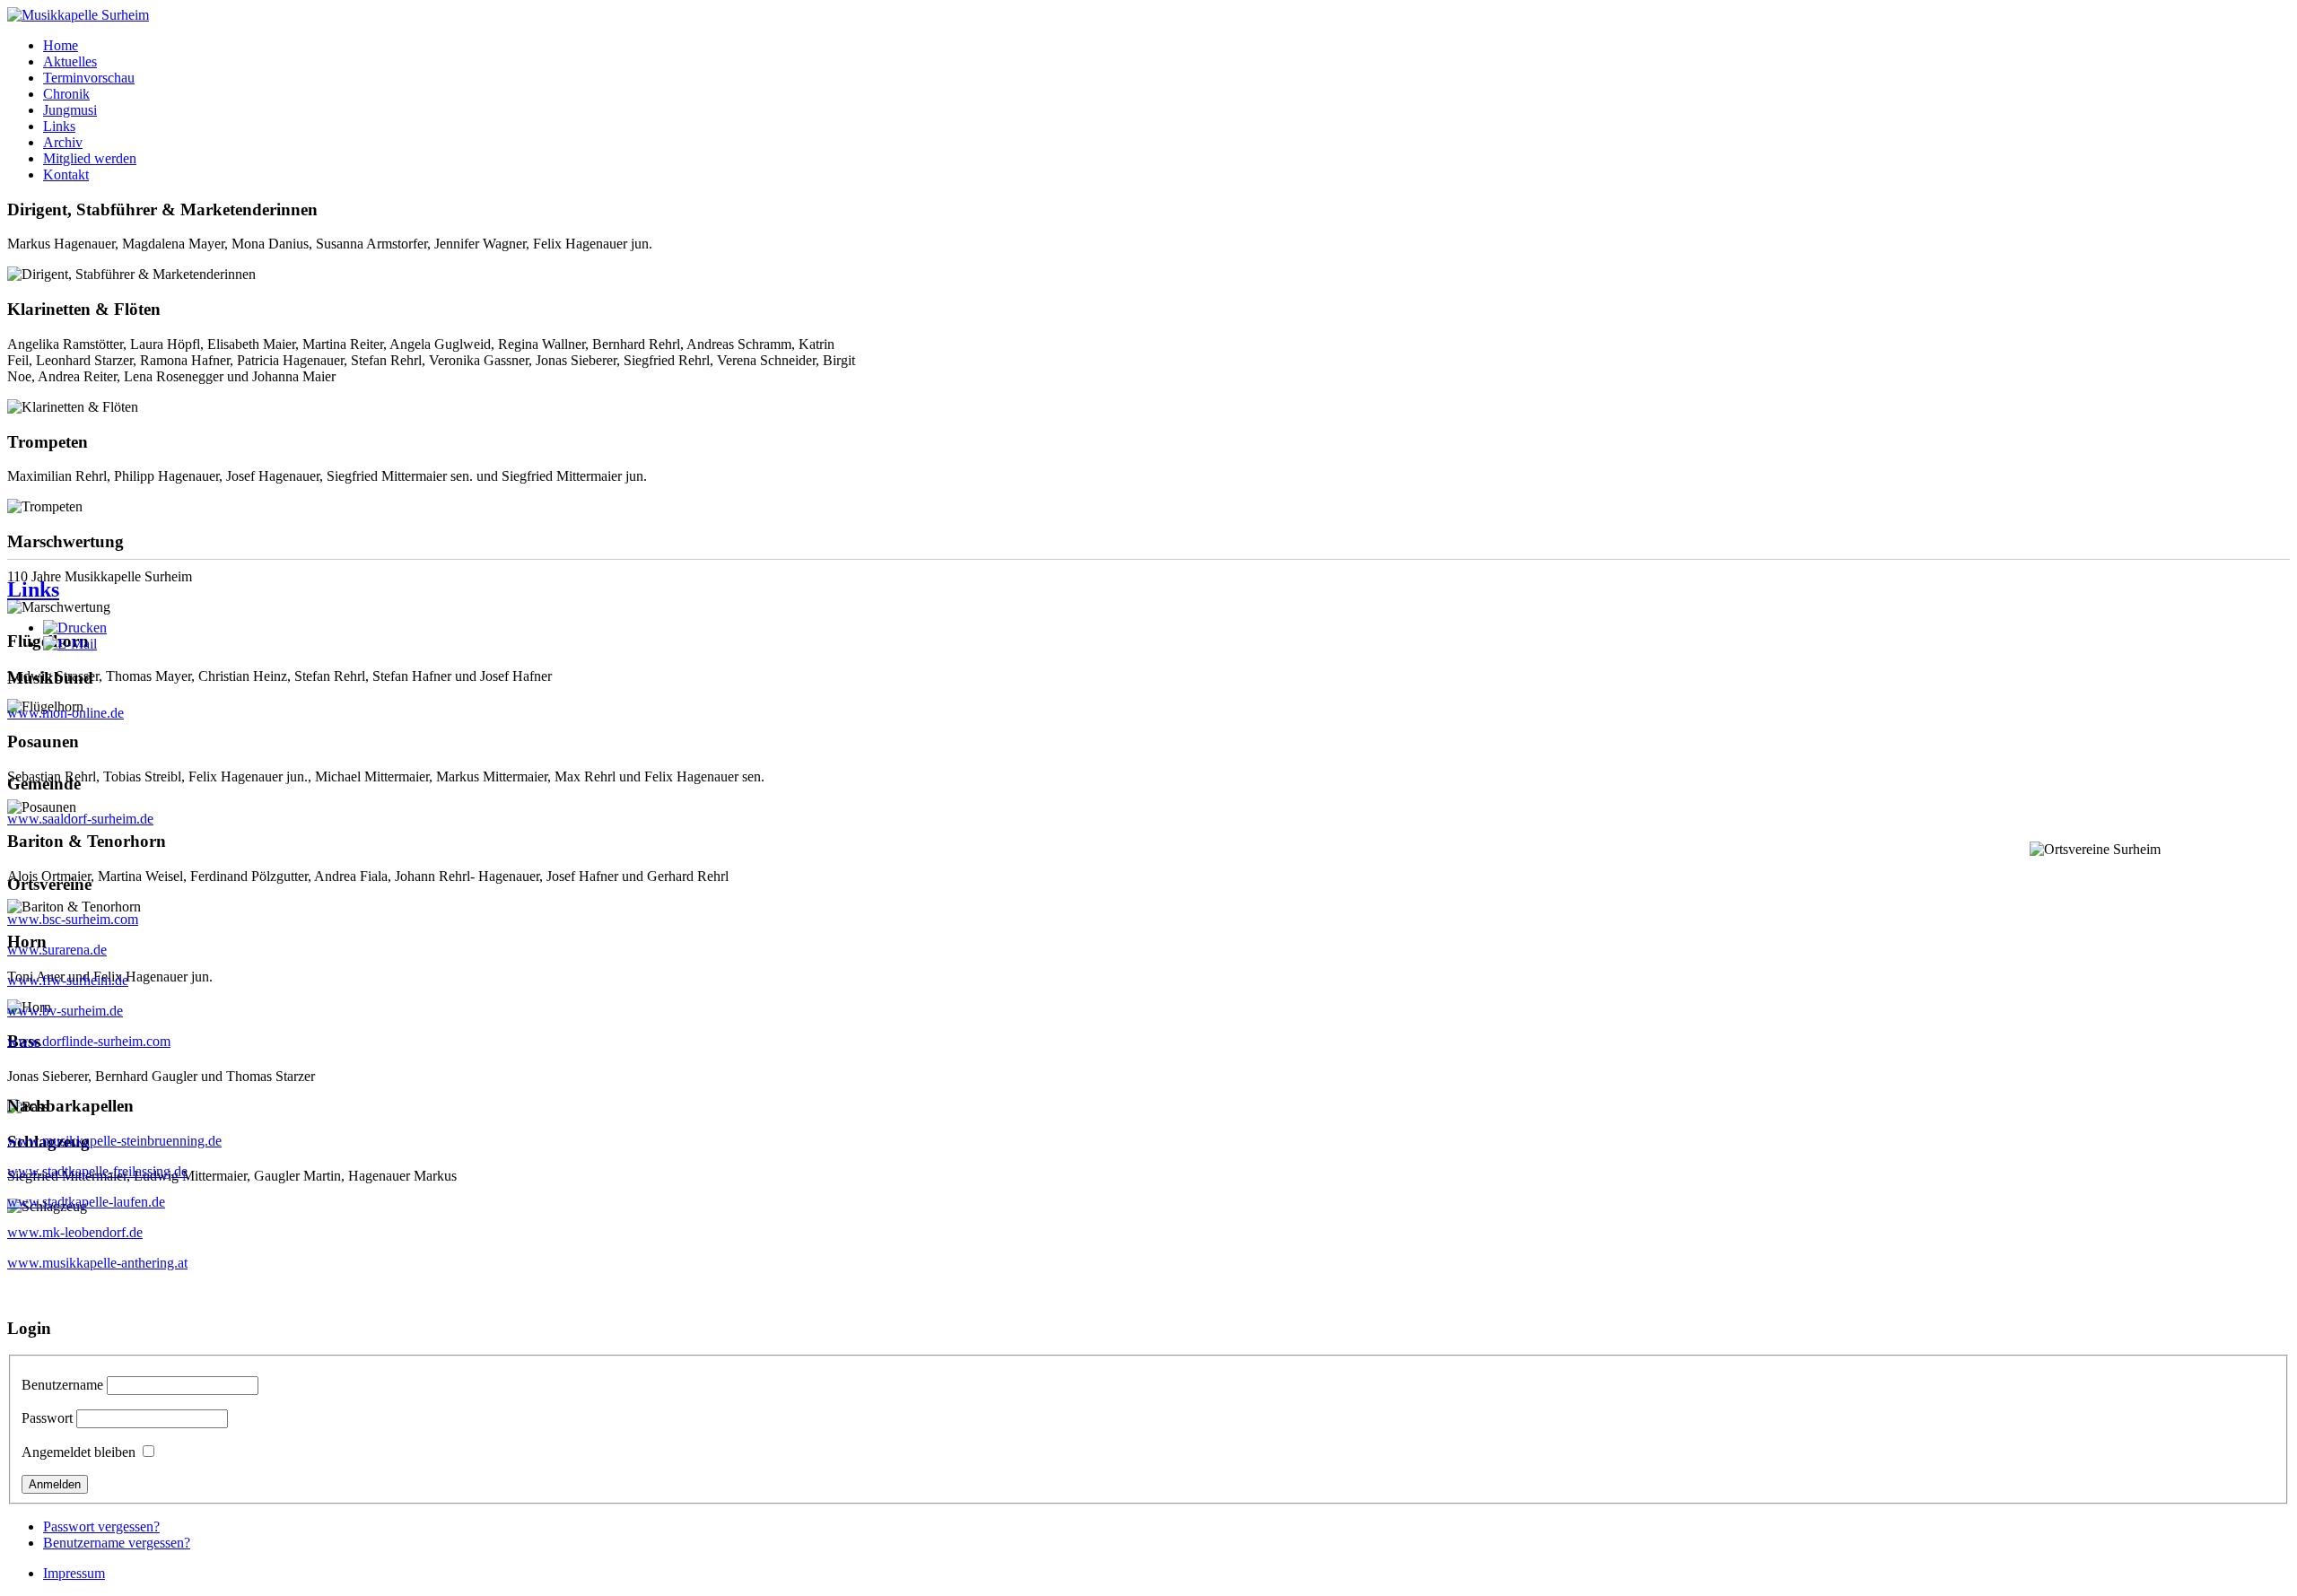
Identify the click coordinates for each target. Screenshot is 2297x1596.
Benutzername (62, 1385)
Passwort (47, 1418)
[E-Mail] (70, 644)
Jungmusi (70, 110)
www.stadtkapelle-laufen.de (86, 1202)
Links (59, 126)
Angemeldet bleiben (79, 1452)
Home (61, 45)
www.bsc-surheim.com (73, 919)
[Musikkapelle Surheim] (78, 15)
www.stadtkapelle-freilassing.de (97, 1171)
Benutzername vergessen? (117, 1543)
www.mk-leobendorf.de (75, 1232)
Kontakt (66, 174)
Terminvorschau (89, 78)
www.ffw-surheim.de (68, 980)
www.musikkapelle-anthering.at (97, 1263)
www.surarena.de (57, 950)
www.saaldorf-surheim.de (80, 819)
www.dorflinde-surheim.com (89, 1041)
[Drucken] (75, 628)
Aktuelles (70, 61)
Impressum (74, 1573)
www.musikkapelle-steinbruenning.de (114, 1141)
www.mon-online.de (66, 713)
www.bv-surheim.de (65, 1011)
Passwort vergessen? (101, 1526)
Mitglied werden (90, 158)
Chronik (66, 94)
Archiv (63, 142)
